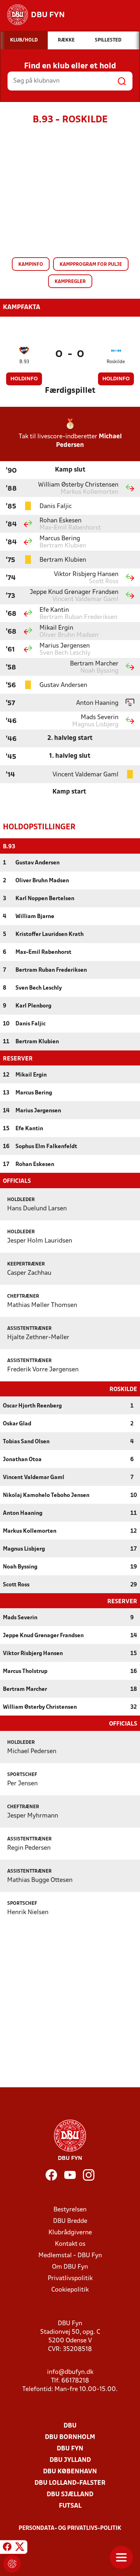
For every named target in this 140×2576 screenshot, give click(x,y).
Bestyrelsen (70, 2210)
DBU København (70, 2472)
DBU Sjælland (70, 2495)
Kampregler (70, 282)
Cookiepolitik (70, 2290)
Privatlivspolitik (70, 2279)
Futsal (70, 2506)
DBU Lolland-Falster (70, 2483)
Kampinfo (31, 265)
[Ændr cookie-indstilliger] (12, 2564)
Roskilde (116, 362)
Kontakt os (70, 2244)
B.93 (24, 362)
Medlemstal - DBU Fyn (70, 2256)
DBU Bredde (70, 2221)
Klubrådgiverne (70, 2233)
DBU (70, 2426)
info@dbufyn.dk (70, 2372)
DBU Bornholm (70, 2437)
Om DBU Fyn (70, 2267)
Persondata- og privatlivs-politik (70, 2528)
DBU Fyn (70, 2449)
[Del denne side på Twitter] (20, 2548)
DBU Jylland (70, 2460)
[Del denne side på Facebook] (7, 2548)
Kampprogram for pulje (91, 265)
